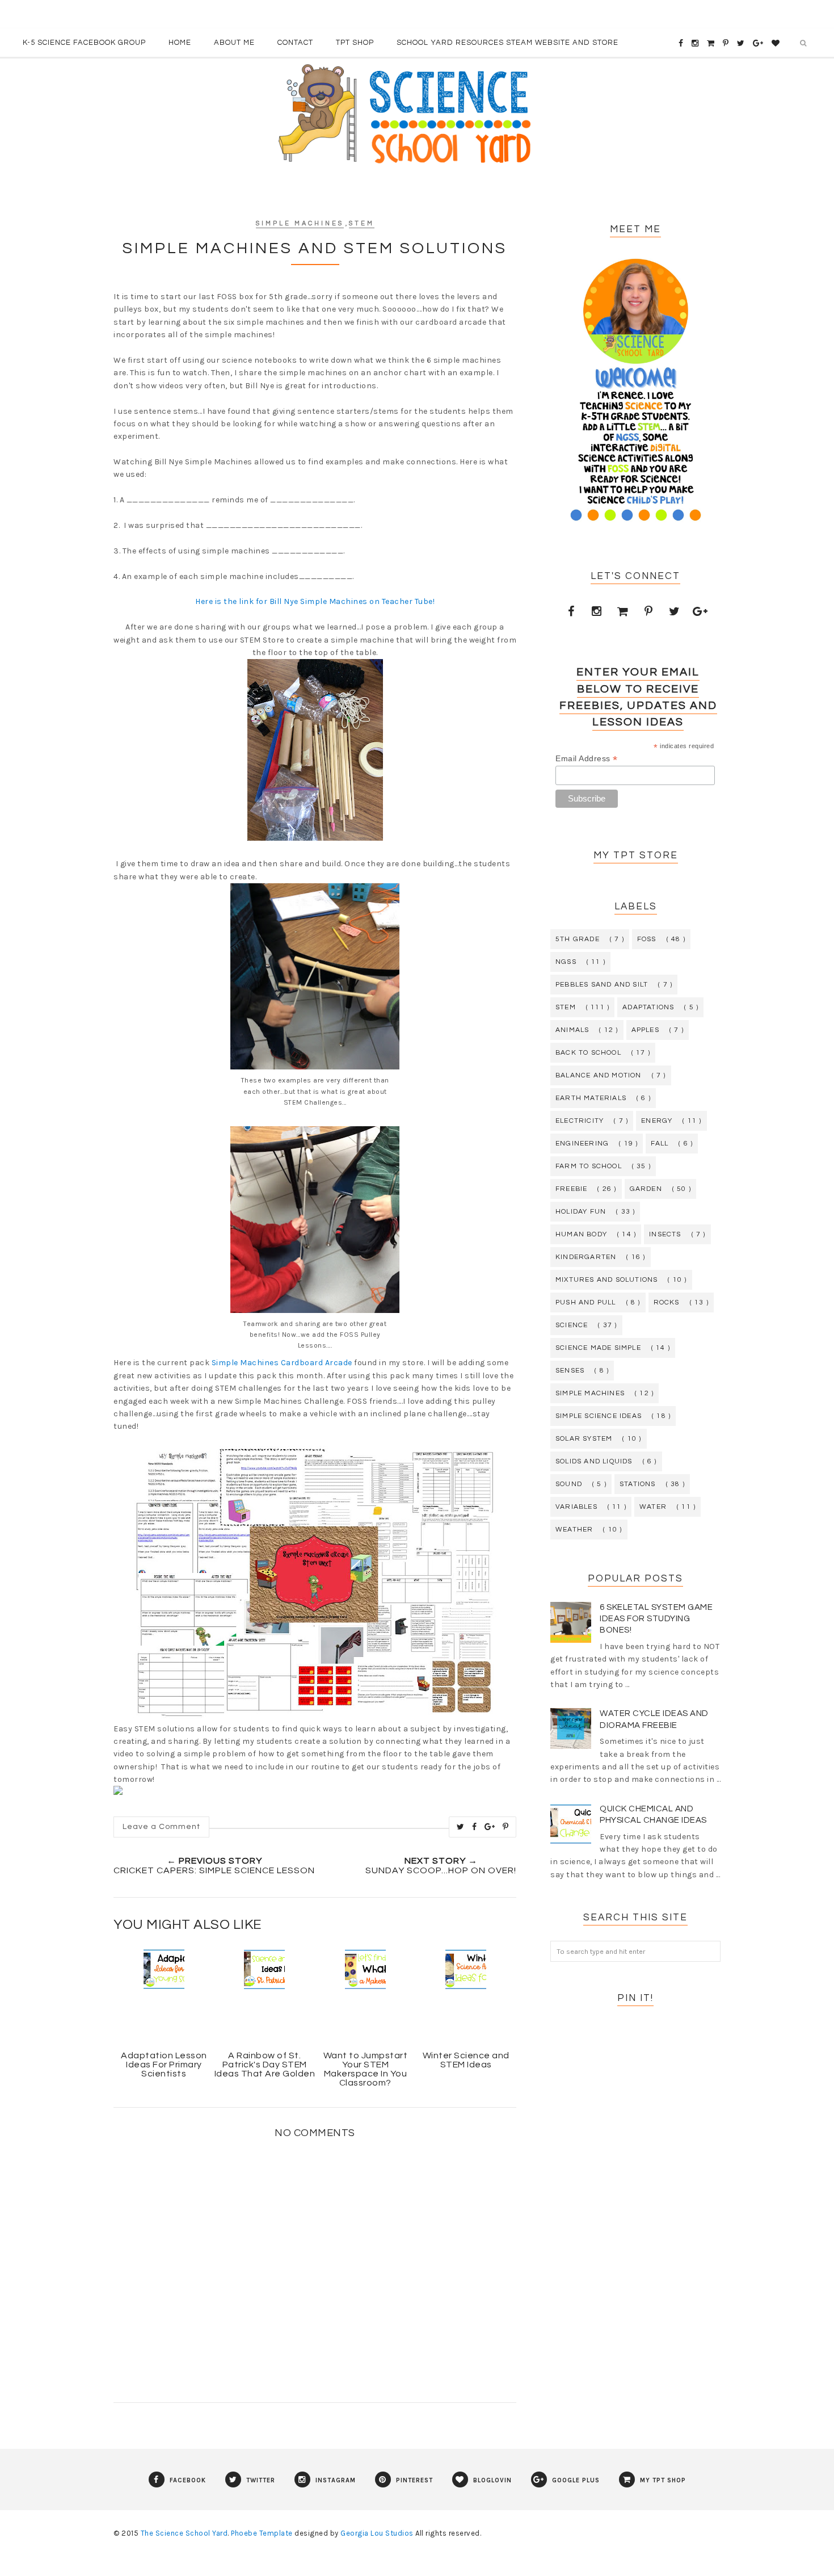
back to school (588, 1053)
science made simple (598, 1348)
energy (657, 1121)
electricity (580, 1121)
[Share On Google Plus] (490, 1827)
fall (660, 1144)
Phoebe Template (262, 2533)
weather (574, 1530)
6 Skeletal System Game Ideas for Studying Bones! (656, 1619)
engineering (582, 1144)
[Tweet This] (461, 1827)
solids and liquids (594, 1461)
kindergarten (586, 1257)
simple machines (300, 223)
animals (572, 1030)
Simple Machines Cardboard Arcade (282, 1363)
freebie (571, 1189)
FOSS (647, 939)
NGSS (566, 962)
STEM (362, 223)
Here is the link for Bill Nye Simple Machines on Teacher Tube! (315, 601)
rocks (667, 1302)
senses (570, 1371)
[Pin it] (506, 1827)
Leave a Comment (161, 1827)
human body (581, 1234)
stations (638, 1484)
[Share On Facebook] (475, 1827)
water (653, 1507)
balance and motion (599, 1075)
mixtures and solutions (606, 1280)
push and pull (586, 1302)
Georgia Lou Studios (377, 2533)
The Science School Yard (184, 2533)
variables (576, 1507)
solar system (584, 1439)
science (572, 1325)
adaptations (648, 1007)
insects (665, 1234)
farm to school (589, 1166)
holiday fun (581, 1212)
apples (645, 1030)
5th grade (578, 939)
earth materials (591, 1098)
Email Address (587, 759)
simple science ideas (599, 1416)
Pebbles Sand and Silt (602, 985)
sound (569, 1484)
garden (646, 1189)
